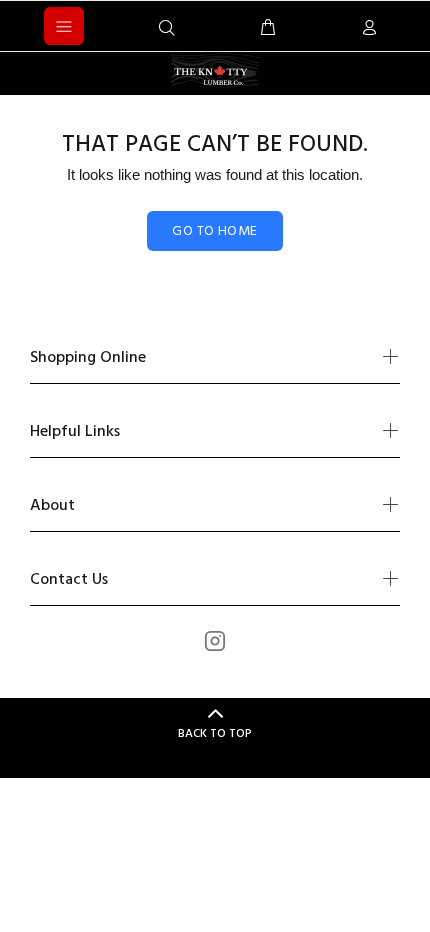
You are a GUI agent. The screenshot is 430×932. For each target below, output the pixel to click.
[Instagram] (215, 641)
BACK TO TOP (215, 734)
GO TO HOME (214, 231)
